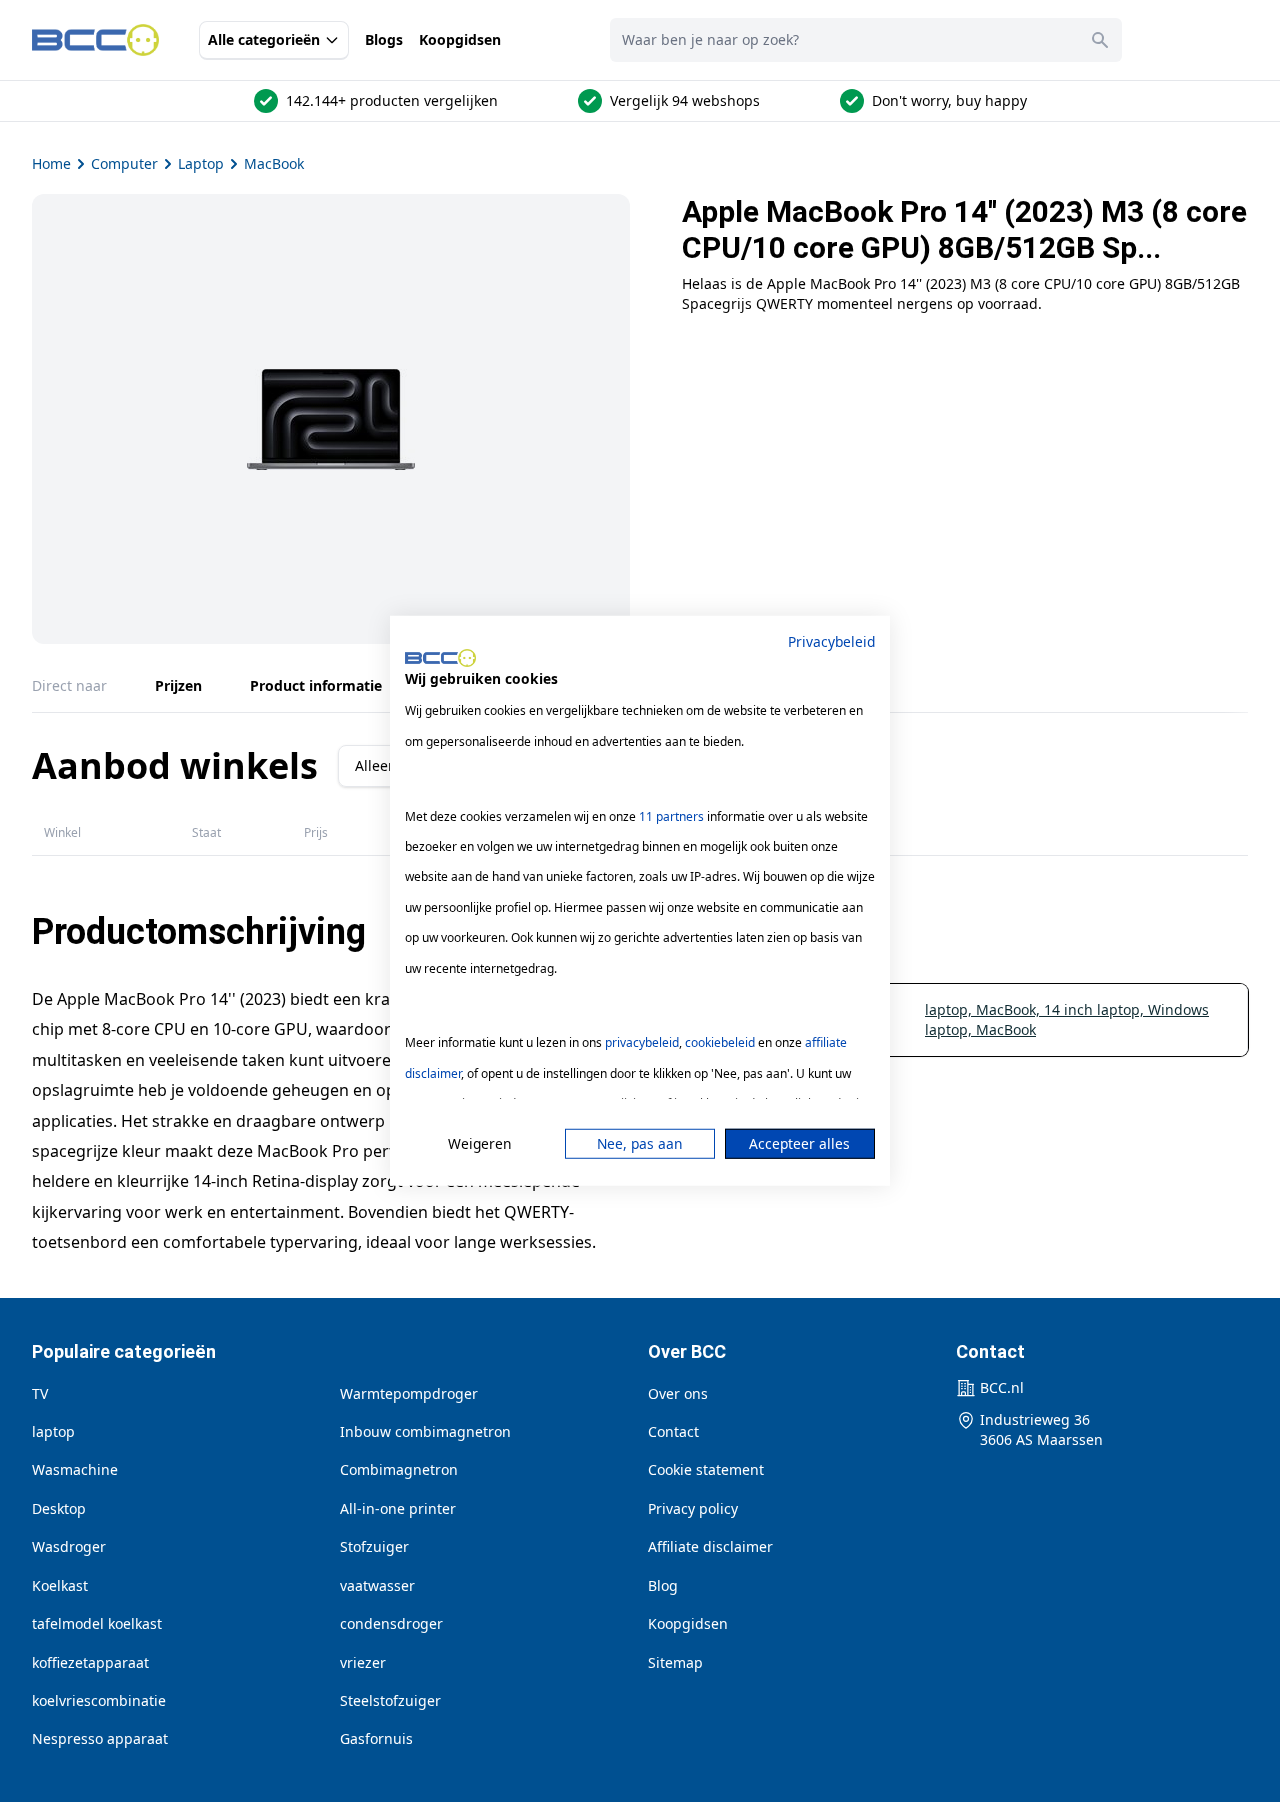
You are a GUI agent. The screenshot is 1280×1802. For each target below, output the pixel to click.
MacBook (274, 163)
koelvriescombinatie (99, 1700)
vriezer (363, 1662)
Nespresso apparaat (100, 1738)
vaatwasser (377, 1585)
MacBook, (1010, 1009)
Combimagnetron (399, 1469)
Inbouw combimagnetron (425, 1431)
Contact (673, 1431)
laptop (53, 1431)
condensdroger (391, 1623)
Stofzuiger (374, 1546)
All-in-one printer (398, 1508)
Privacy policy (693, 1508)
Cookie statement (706, 1469)
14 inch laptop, (1096, 1009)
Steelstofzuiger (390, 1700)
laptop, (950, 1009)
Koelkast (60, 1585)
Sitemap (675, 1662)
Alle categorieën (264, 39)
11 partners (671, 815)
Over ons (678, 1393)
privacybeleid (642, 1042)
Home (51, 163)
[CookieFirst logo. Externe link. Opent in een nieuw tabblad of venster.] (440, 658)
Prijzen (178, 685)
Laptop (201, 163)
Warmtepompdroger (409, 1393)
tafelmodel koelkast (97, 1623)
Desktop (59, 1508)
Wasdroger (69, 1546)
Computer (124, 163)
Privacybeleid (831, 641)
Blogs (384, 39)
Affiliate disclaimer (710, 1546)
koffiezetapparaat (90, 1662)
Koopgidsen (460, 39)
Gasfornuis (376, 1738)
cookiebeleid (720, 1042)
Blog (663, 1585)
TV (40, 1393)
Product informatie (316, 685)
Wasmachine (75, 1469)
